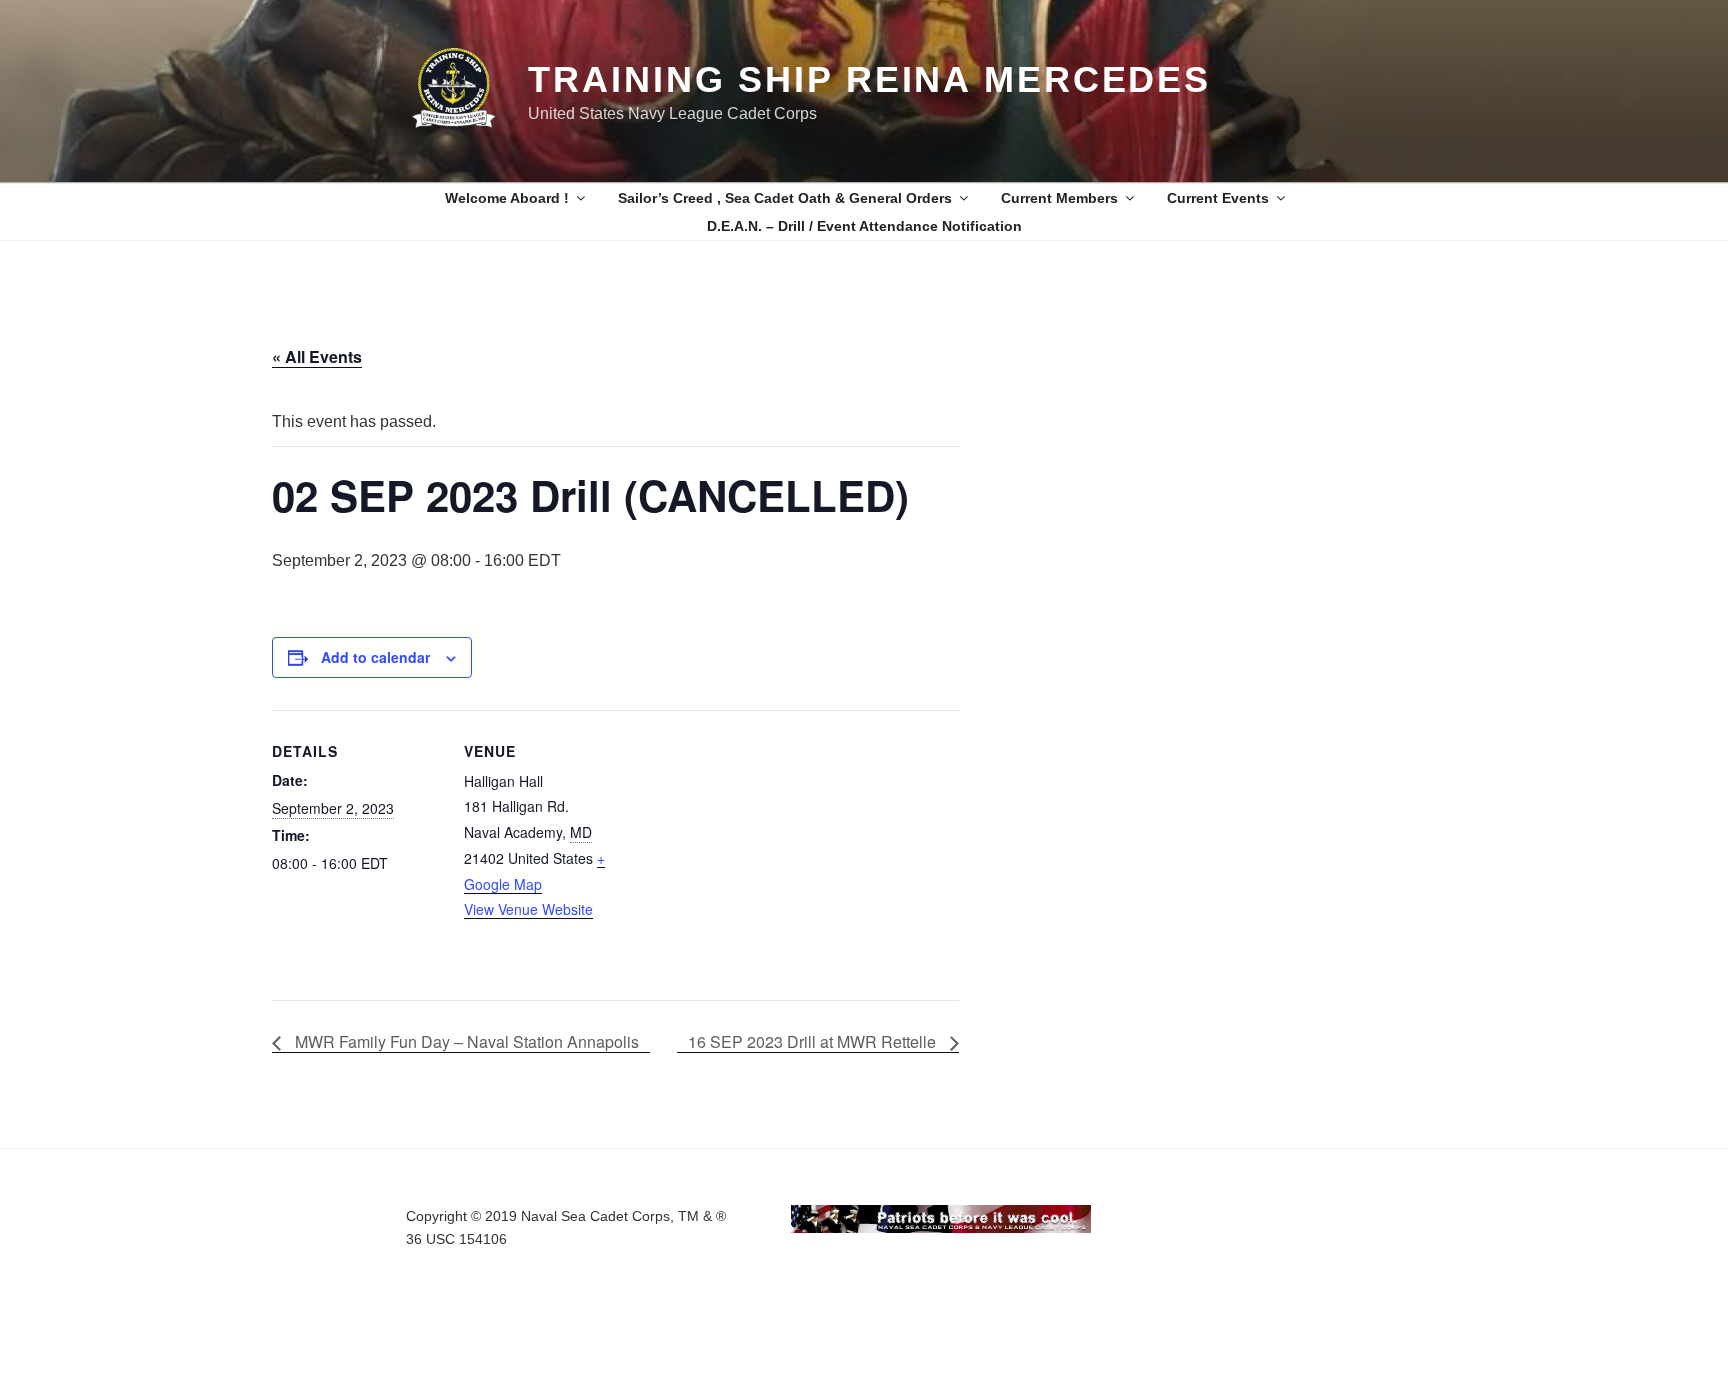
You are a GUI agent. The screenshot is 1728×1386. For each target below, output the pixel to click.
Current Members (1059, 198)
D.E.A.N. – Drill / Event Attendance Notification (864, 226)
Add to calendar (375, 657)
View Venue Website (528, 909)
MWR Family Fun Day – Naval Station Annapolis (465, 1041)
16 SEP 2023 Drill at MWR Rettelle (814, 1041)
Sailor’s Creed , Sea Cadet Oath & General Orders (785, 198)
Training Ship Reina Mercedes (869, 79)
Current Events (1218, 198)
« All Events (317, 356)
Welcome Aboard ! (507, 198)
